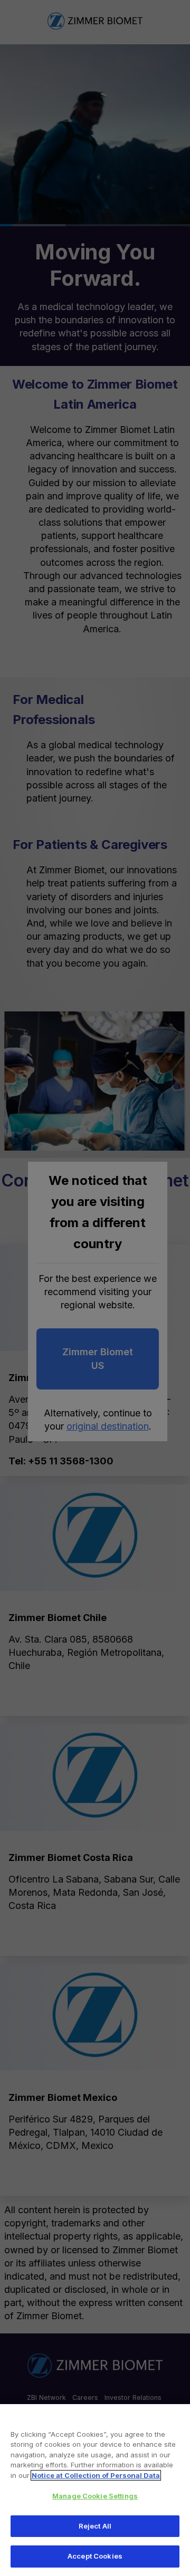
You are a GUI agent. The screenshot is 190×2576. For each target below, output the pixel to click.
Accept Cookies (95, 2556)
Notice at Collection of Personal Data (96, 2475)
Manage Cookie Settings (95, 2496)
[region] (95, 2490)
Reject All (95, 2526)
